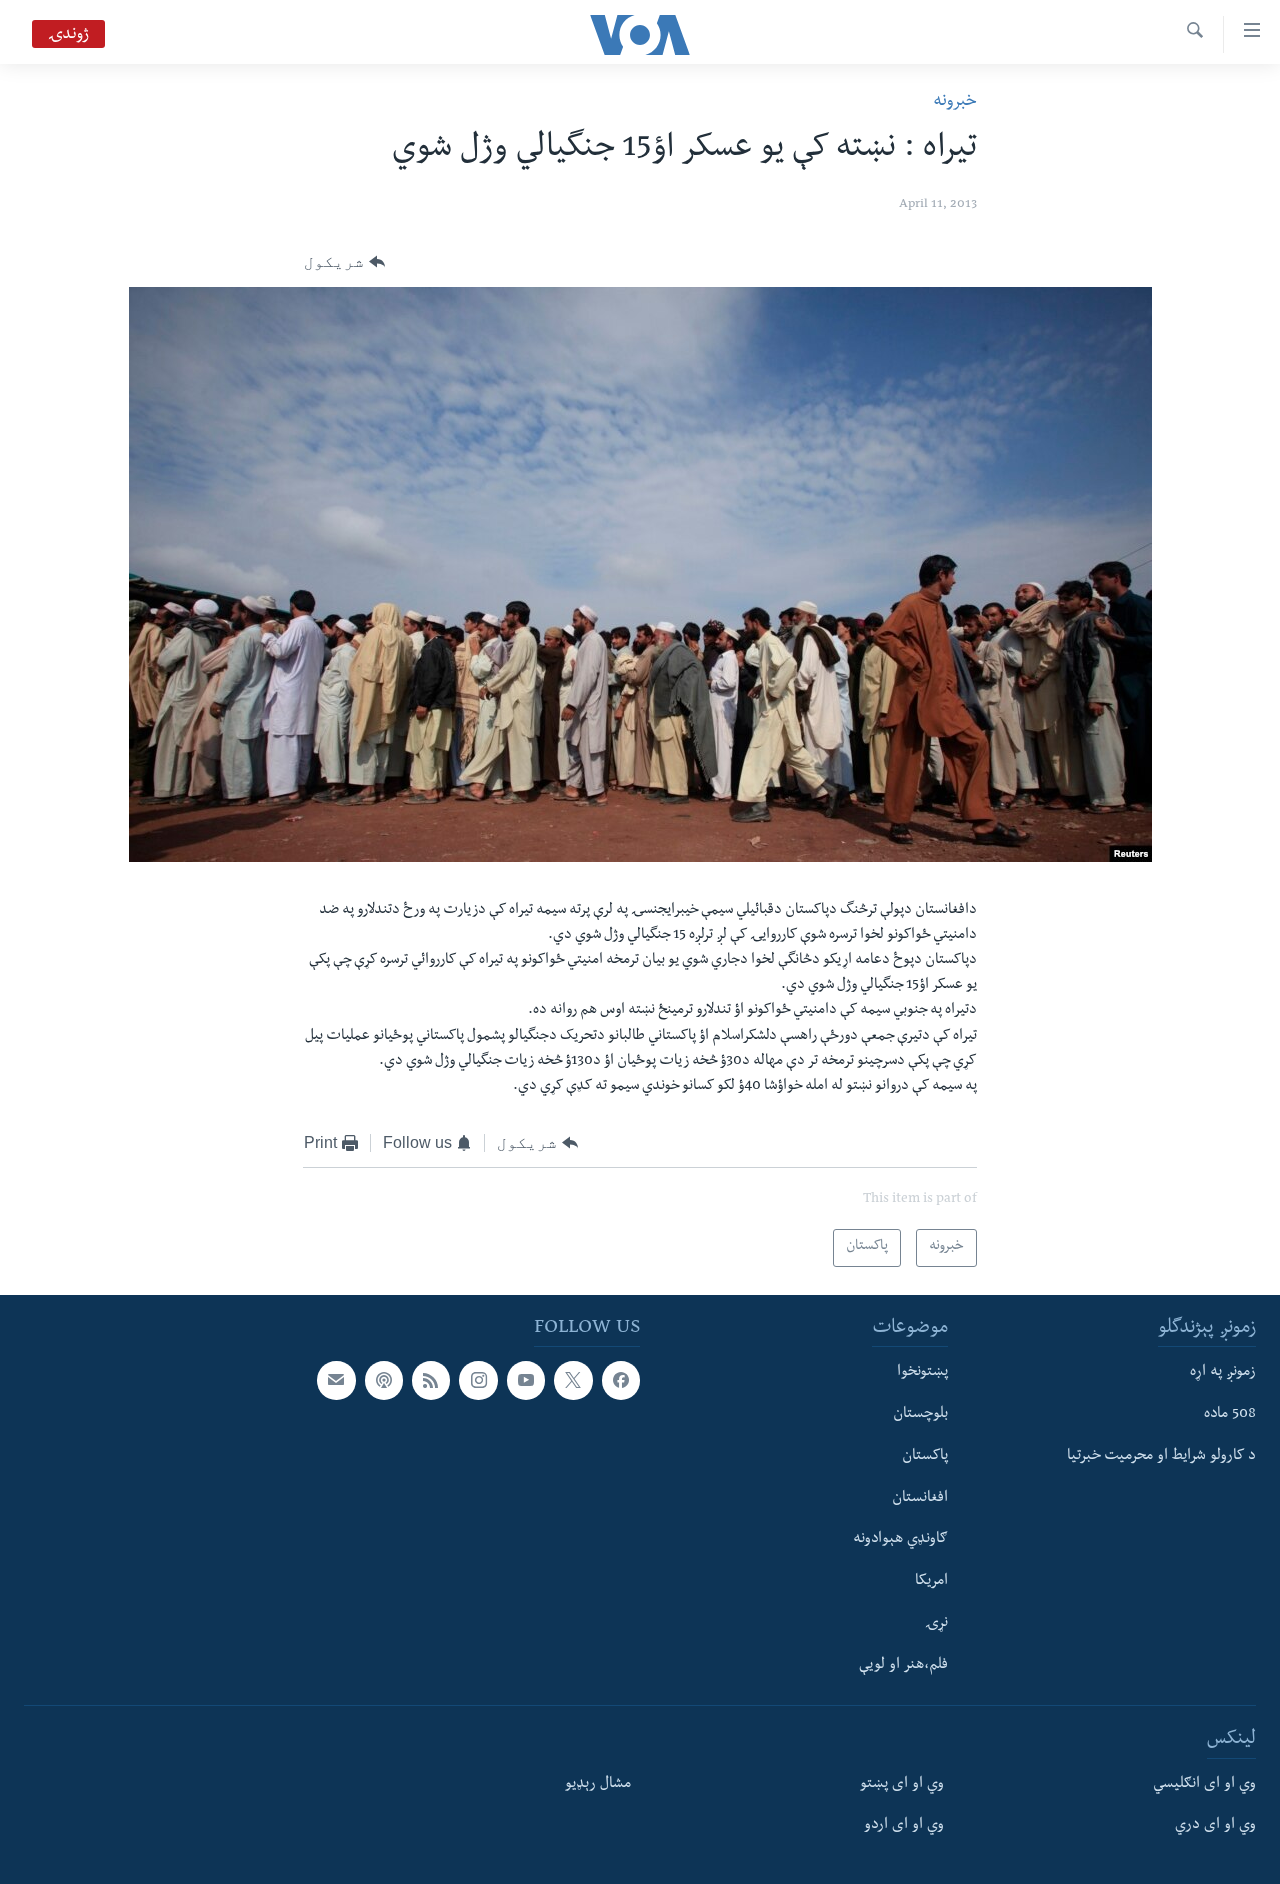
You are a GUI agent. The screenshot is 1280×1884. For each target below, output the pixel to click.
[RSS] (431, 1380)
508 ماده (1230, 1415)
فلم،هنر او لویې (903, 1666)
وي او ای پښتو (902, 1785)
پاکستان (925, 1457)
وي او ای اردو (904, 1826)
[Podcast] (384, 1380)
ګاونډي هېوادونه (900, 1540)
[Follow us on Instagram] (478, 1380)
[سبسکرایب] (336, 1380)
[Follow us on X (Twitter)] (573, 1380)
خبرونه (955, 102)
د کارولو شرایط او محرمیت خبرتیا (1161, 1457)
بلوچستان (920, 1415)
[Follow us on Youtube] (526, 1380)
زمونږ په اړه (1223, 1373)
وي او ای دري (1215, 1826)
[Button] (344, 262)
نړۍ (936, 1624)
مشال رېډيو (598, 1785)
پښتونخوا (922, 1373)
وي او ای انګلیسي (1204, 1785)
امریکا (931, 1582)
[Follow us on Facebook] (621, 1380)
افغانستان (920, 1499)
